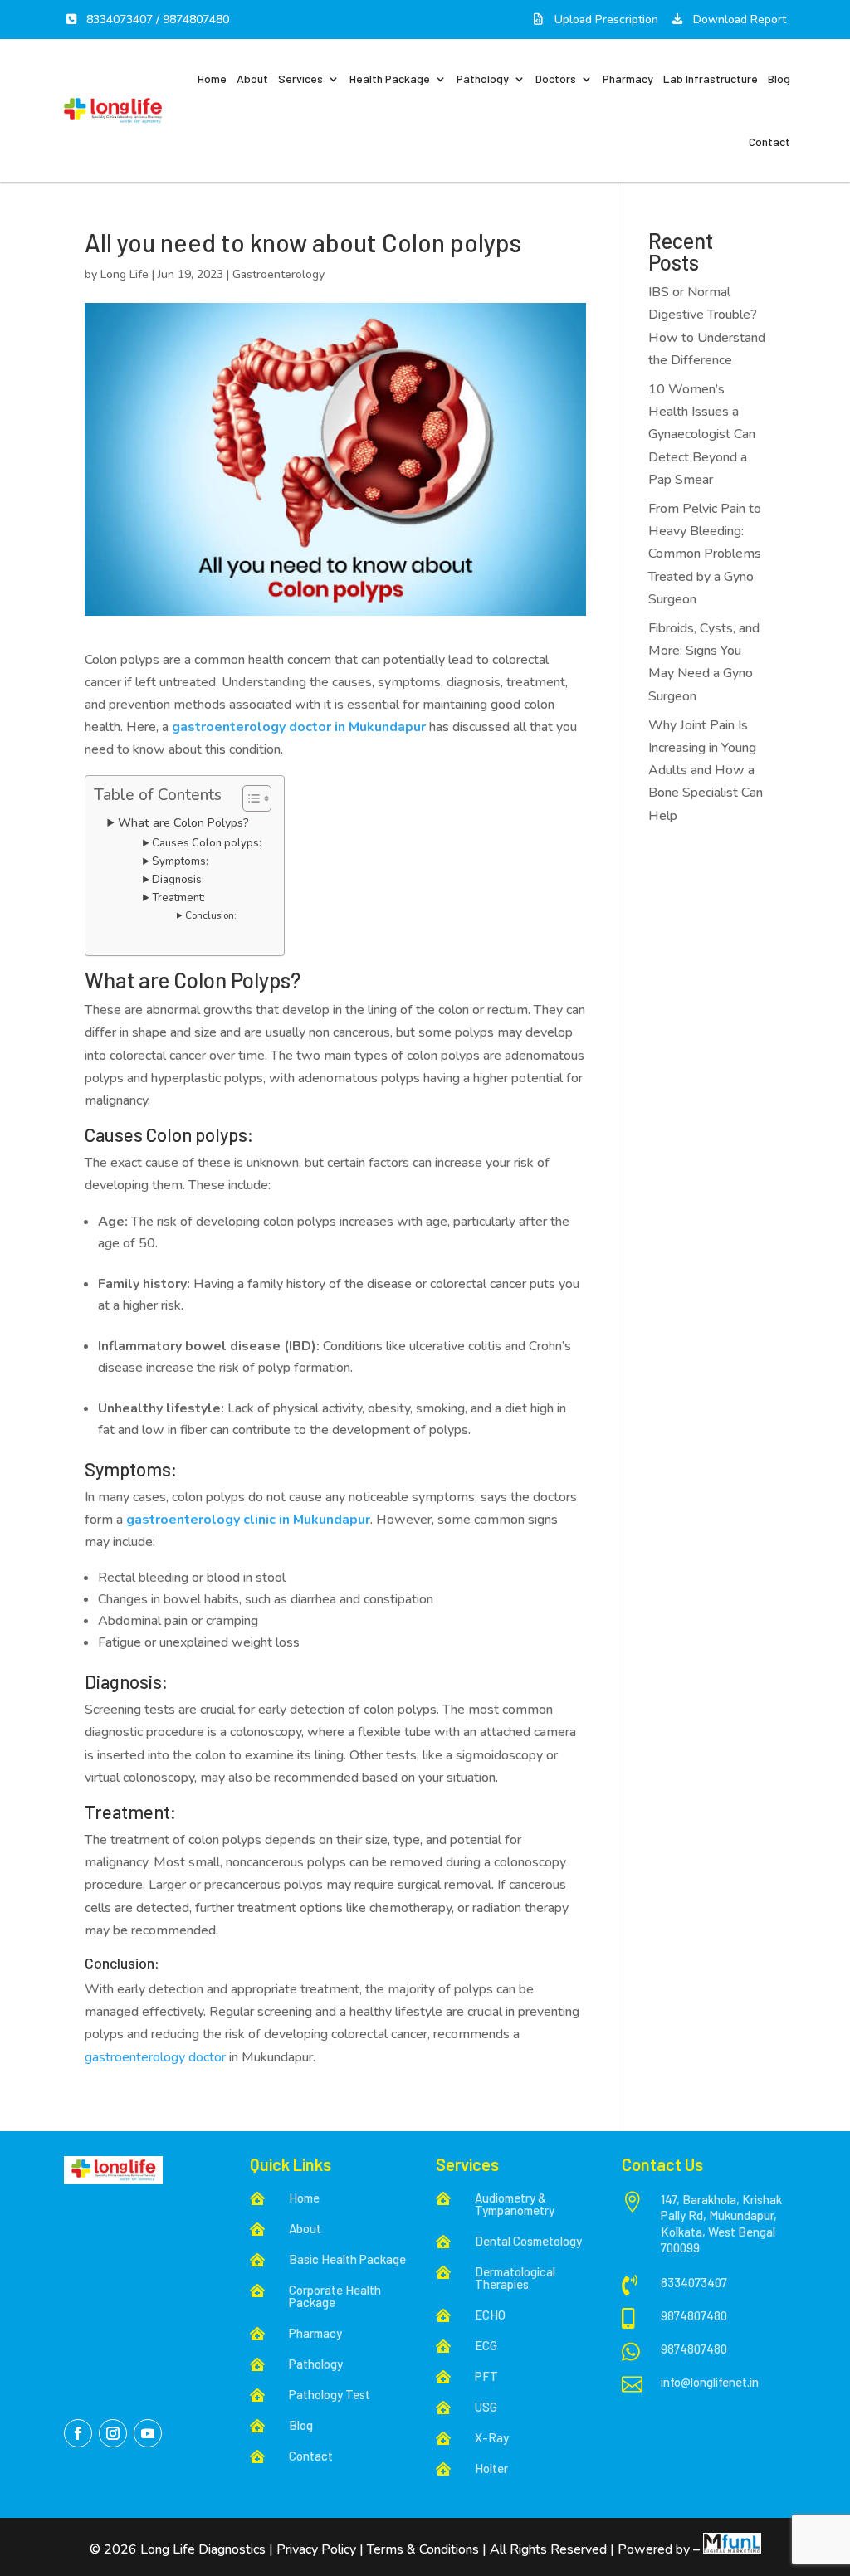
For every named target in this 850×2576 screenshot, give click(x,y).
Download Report (738, 20)
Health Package (390, 78)
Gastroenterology (278, 274)
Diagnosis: (178, 880)
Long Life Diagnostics (205, 2549)
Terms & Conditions (423, 2549)
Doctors (556, 78)
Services (300, 78)
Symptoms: (180, 861)
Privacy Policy (316, 2549)
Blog (779, 78)
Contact (769, 141)
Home (212, 78)
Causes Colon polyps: (207, 843)
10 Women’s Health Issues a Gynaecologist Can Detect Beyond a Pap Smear (702, 434)
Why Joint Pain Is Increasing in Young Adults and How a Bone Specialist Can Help (706, 771)
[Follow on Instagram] (113, 2433)
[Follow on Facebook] (78, 2433)
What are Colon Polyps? (183, 822)
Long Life (125, 274)
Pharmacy (628, 78)
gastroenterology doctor (155, 2057)
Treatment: (178, 898)
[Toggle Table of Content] (249, 798)
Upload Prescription (605, 20)
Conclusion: (211, 915)
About (252, 78)
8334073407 (120, 20)
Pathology (483, 78)
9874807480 (196, 20)
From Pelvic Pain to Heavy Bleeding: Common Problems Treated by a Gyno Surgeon (705, 554)
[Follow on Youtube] (148, 2433)
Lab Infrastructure (711, 78)
